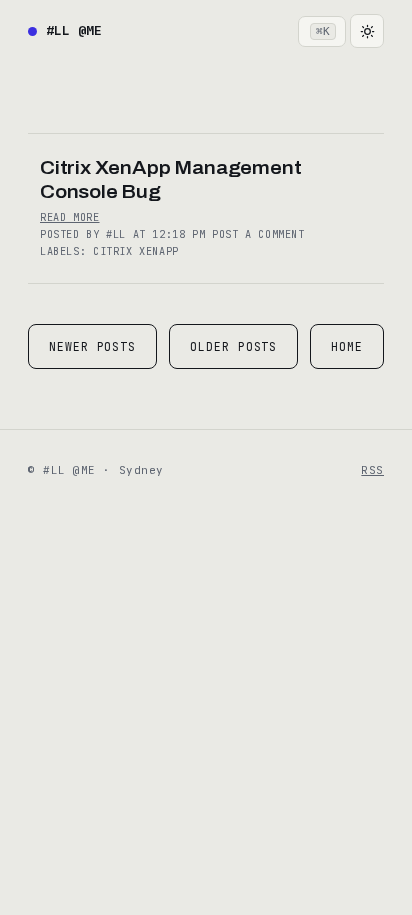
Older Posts (233, 346)
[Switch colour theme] (367, 31)
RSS (372, 470)
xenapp (159, 251)
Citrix (116, 251)
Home (347, 346)
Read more (70, 217)
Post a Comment (258, 234)
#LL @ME (74, 30)
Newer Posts (92, 346)
